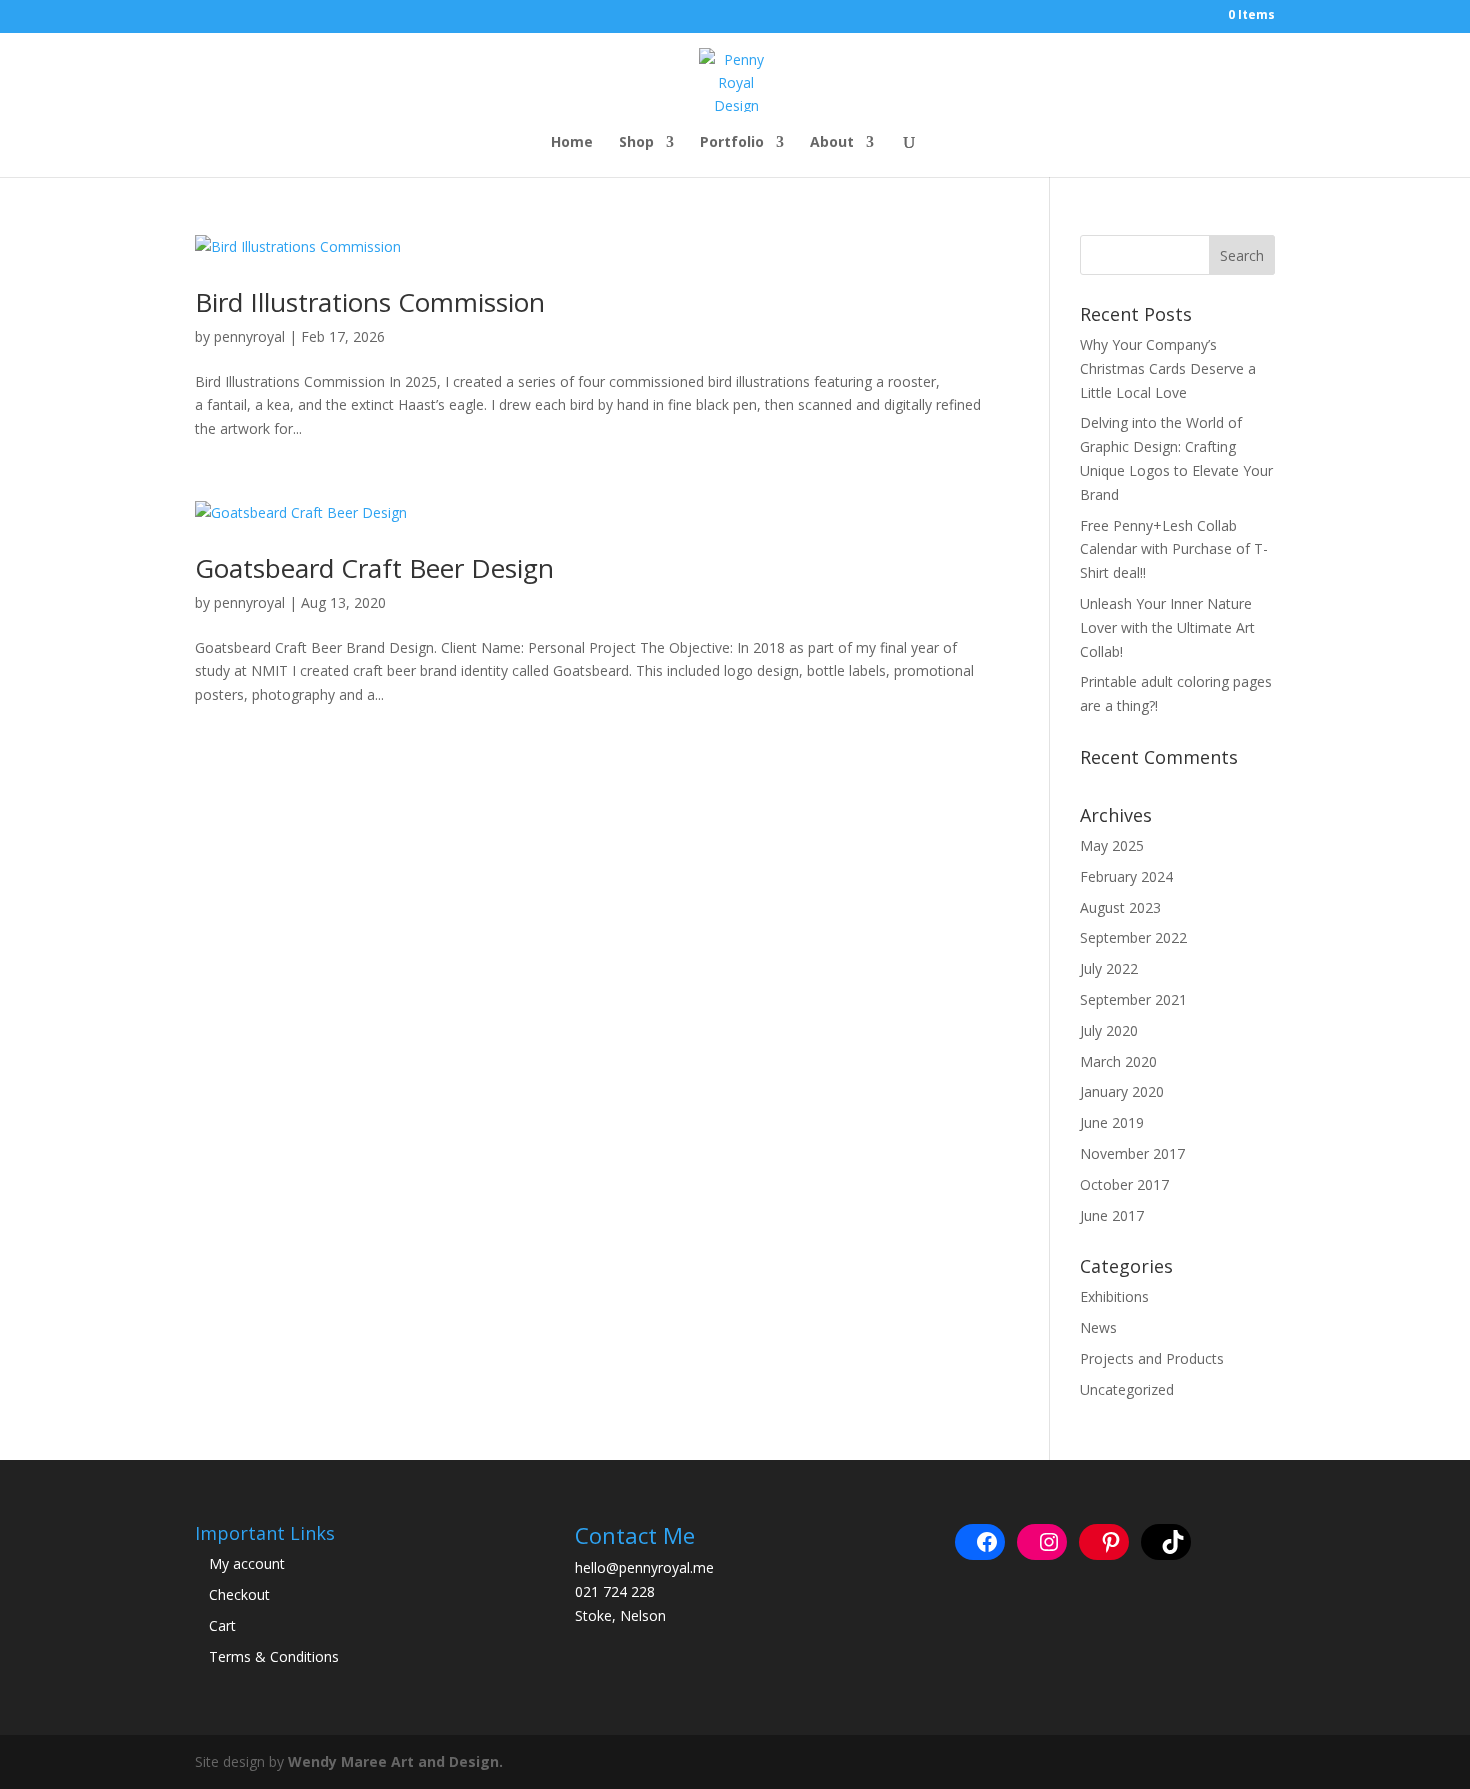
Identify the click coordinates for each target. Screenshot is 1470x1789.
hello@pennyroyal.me (644, 1567)
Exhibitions (1114, 1296)
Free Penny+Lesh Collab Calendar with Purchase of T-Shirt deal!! (1174, 549)
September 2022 (1133, 937)
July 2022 (1109, 968)
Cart (222, 1625)
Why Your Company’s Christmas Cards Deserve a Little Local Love (1168, 368)
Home (572, 143)
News (1098, 1327)
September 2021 (1133, 999)
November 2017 (1132, 1153)
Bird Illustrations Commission (370, 302)
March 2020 (1118, 1061)
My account (247, 1563)
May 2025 (1112, 845)
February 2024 (1126, 876)
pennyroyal (249, 336)
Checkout (239, 1594)
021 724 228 (615, 1591)
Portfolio (732, 143)
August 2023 (1120, 907)
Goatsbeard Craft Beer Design (374, 568)
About (832, 143)
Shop (636, 143)
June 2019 (1112, 1122)
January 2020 (1122, 1091)
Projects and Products (1152, 1358)
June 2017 (1112, 1215)
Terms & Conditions (274, 1656)
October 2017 (1124, 1184)
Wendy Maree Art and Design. (395, 1761)
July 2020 (1109, 1030)
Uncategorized (1127, 1389)
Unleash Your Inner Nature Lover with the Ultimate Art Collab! (1167, 627)
